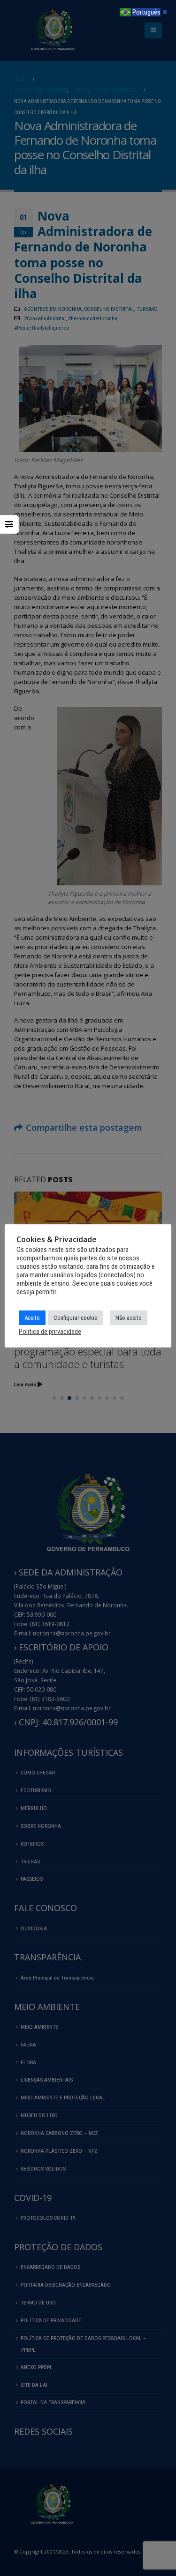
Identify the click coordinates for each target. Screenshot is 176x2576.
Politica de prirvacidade (50, 1332)
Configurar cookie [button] (75, 1318)
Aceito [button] (32, 1318)
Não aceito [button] (129, 1318)
